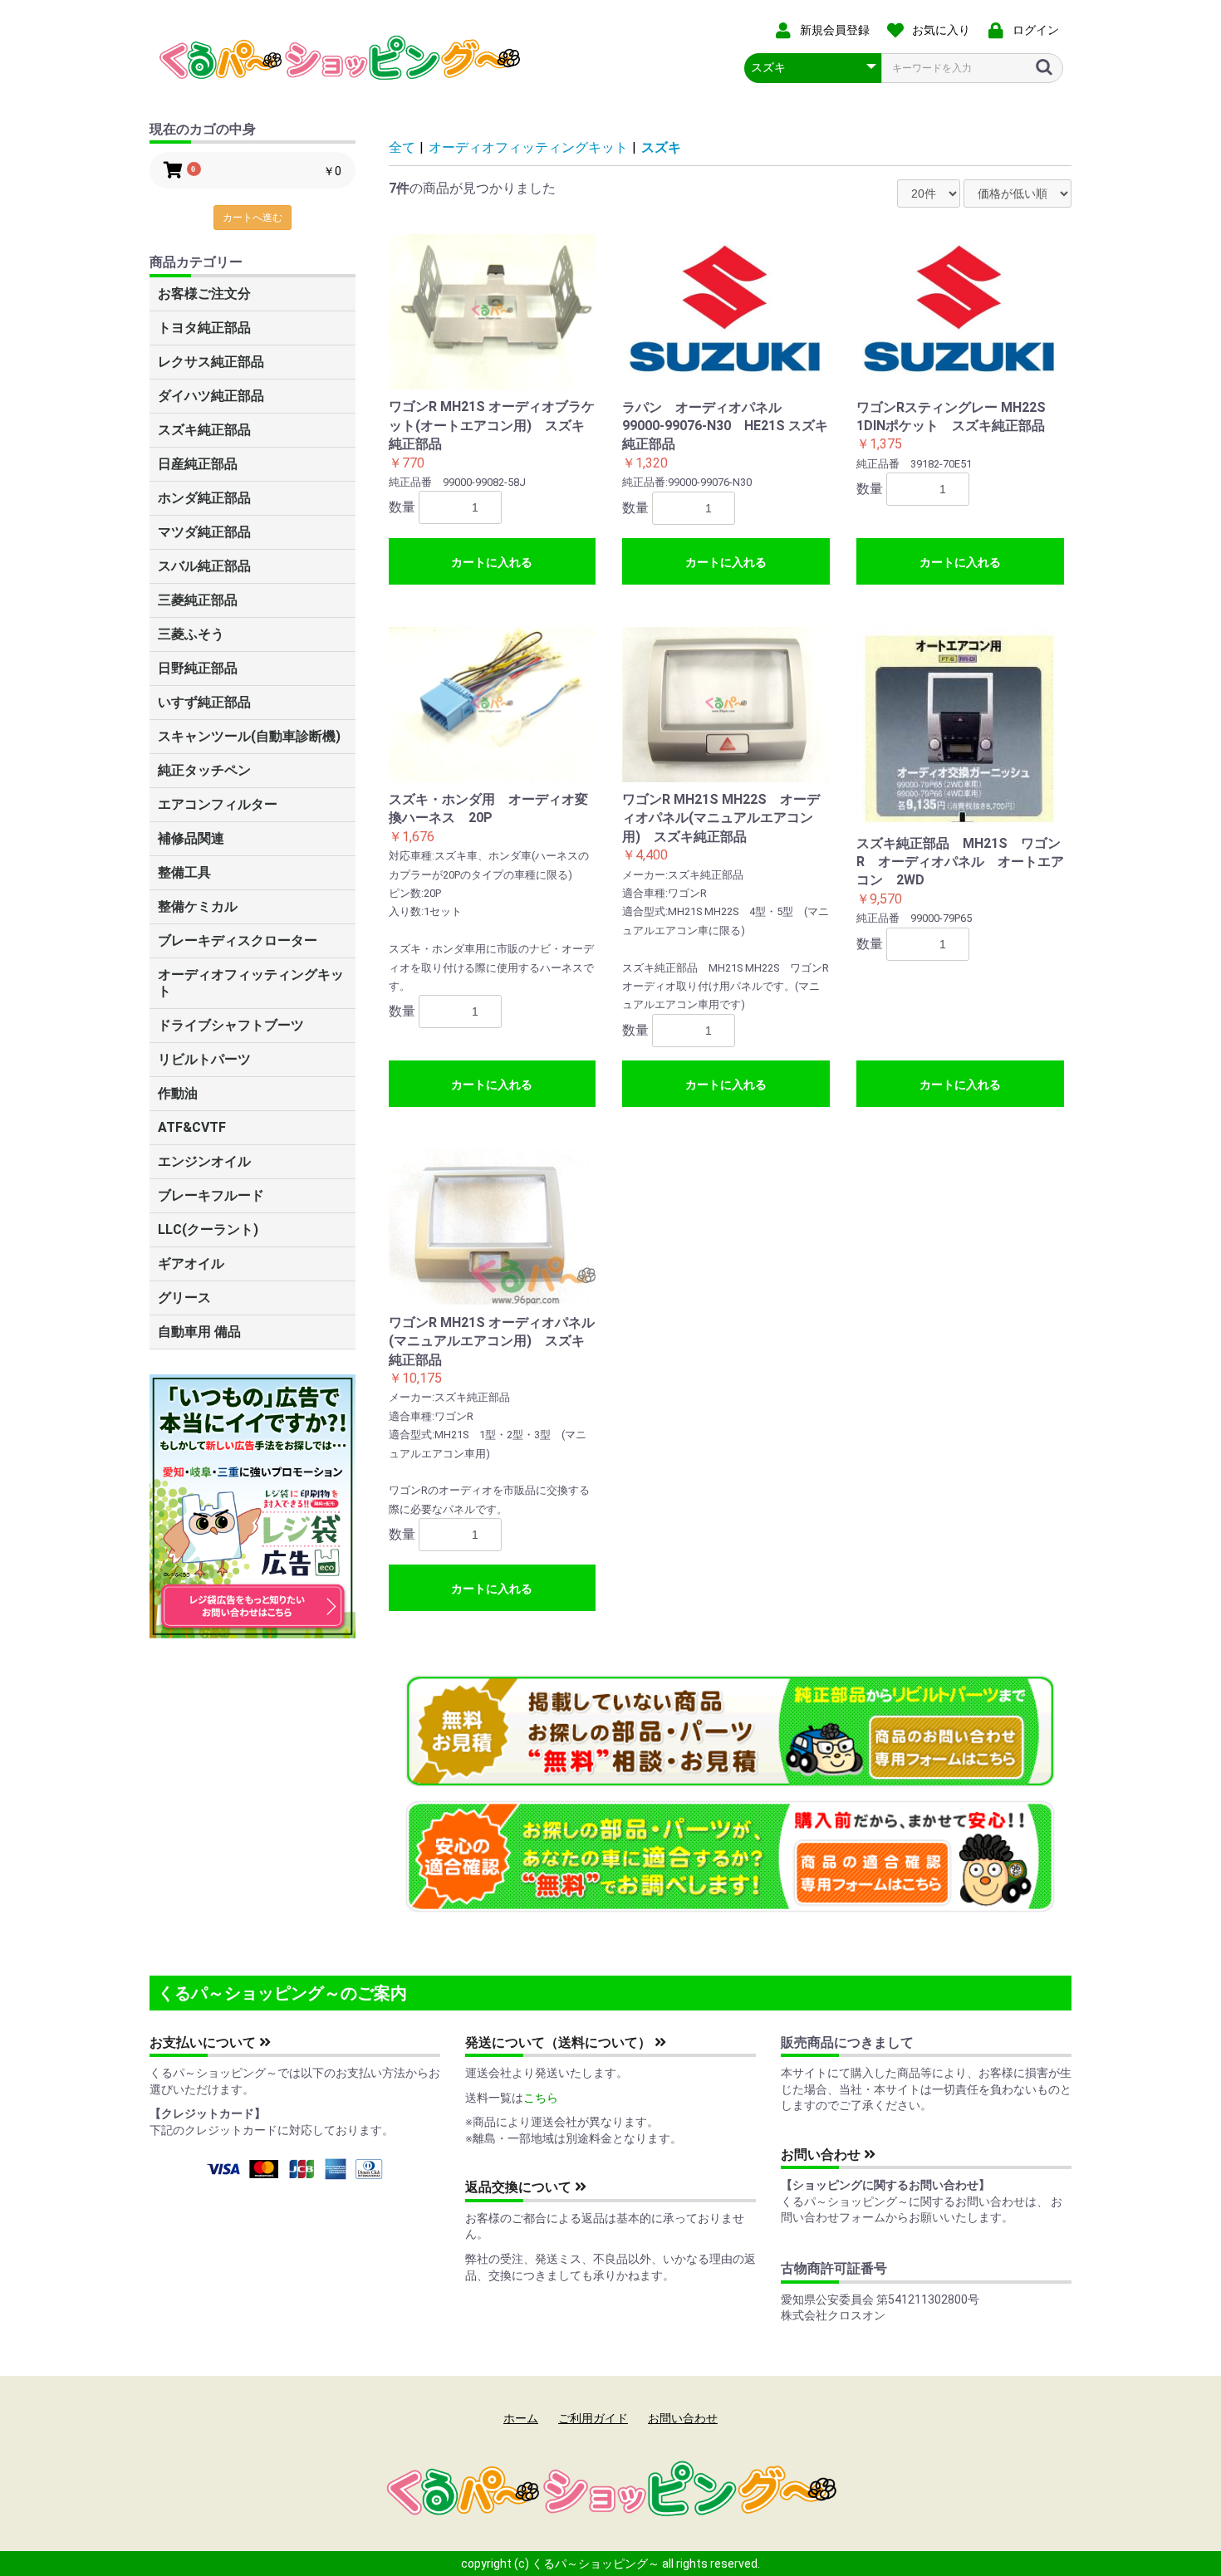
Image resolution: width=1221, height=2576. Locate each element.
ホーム (521, 2418)
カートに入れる (492, 562)
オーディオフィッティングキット (251, 983)
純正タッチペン (204, 770)
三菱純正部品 (198, 600)
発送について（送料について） (560, 2042)
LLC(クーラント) (208, 1229)
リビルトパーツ (204, 1059)
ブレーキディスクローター (238, 940)
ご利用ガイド (593, 2418)
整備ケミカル (198, 906)
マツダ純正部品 (204, 532)
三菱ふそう (191, 634)
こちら (541, 2098)
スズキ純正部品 (204, 430)
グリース (184, 1298)
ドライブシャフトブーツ (231, 1025)
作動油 (178, 1093)
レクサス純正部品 (211, 362)
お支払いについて (204, 2042)
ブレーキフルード (211, 1195)
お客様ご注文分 (204, 294)
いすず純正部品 (204, 702)
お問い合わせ (822, 2155)
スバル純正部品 (204, 566)
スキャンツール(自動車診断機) (249, 736)
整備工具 (184, 872)
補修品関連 (191, 838)
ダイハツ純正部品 (211, 396)
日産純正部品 (198, 464)
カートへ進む (253, 218)
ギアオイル (191, 1264)
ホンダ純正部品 (204, 498)
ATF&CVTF (192, 1127)
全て (402, 147)
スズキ (661, 147)
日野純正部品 (198, 668)
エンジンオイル (204, 1161)
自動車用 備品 (199, 1332)
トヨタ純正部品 (204, 328)
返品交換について (520, 2187)
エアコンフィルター (218, 804)
